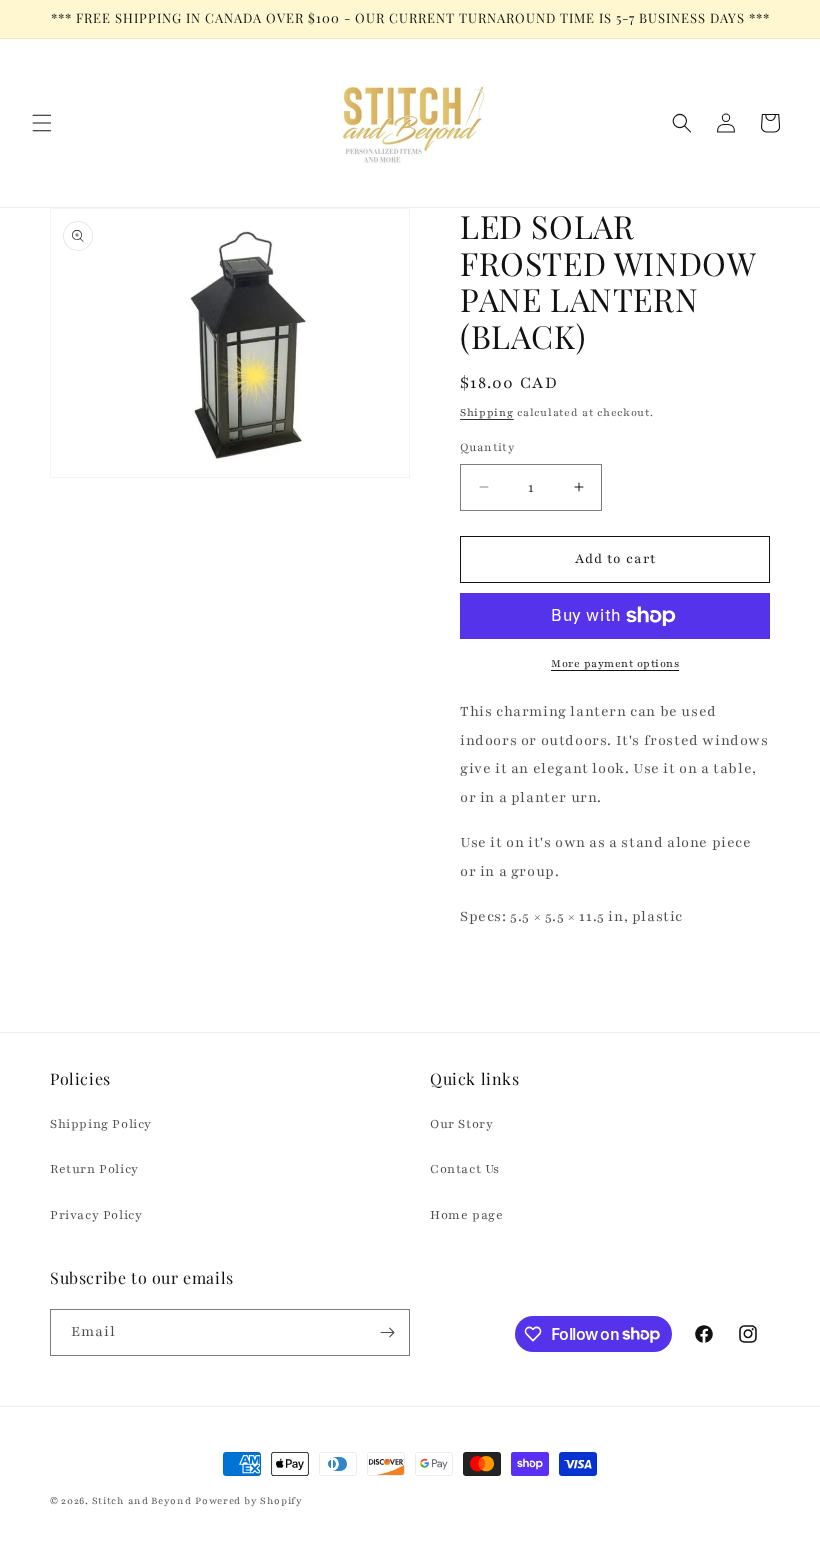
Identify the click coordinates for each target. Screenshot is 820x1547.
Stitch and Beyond (142, 1500)
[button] (42, 123)
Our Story (461, 1124)
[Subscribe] (387, 1332)
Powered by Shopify (249, 1500)
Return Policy (94, 1169)
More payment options (615, 663)
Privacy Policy (96, 1215)
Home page (466, 1215)
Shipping (487, 412)
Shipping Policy (101, 1124)
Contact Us (465, 1169)
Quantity (487, 447)
